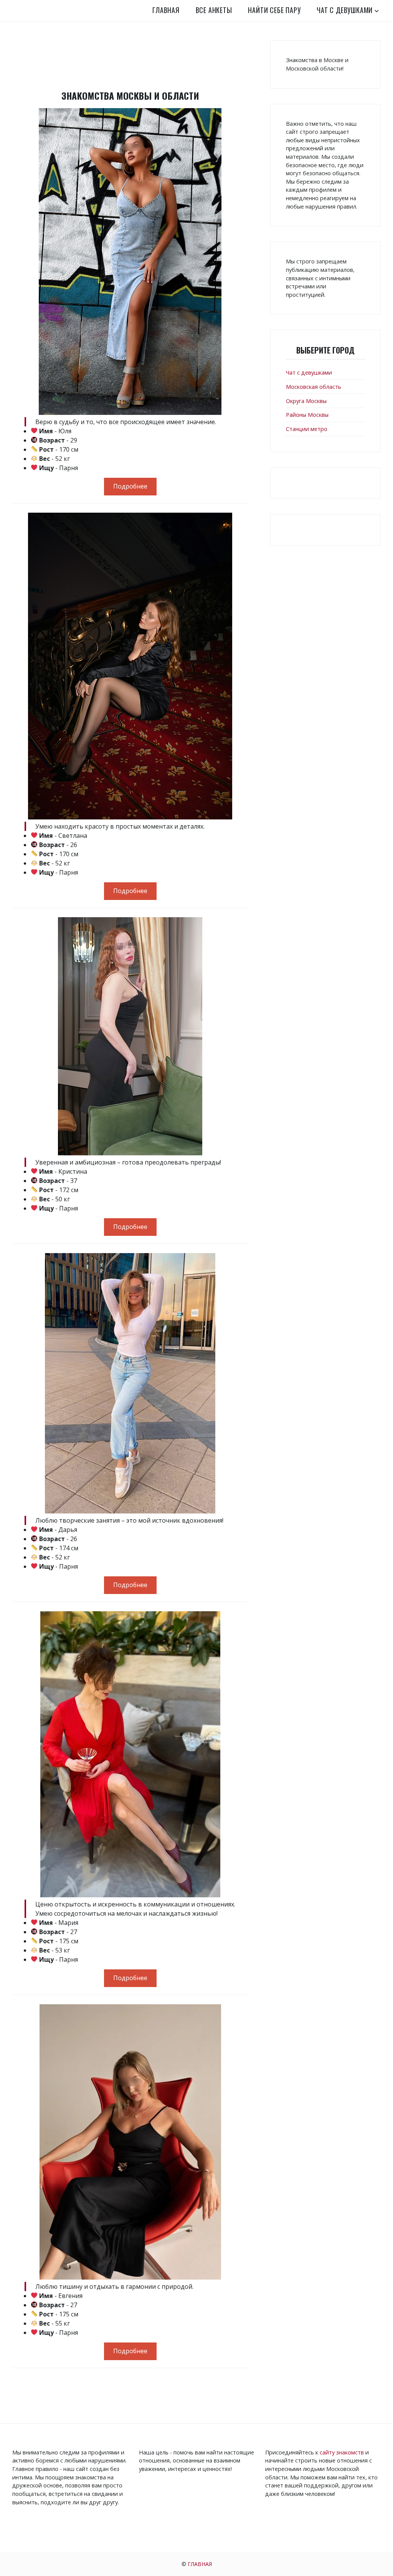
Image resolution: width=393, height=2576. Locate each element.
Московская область (314, 387)
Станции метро (307, 429)
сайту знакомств (342, 2452)
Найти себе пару (274, 10)
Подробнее (130, 486)
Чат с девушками (345, 10)
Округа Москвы (306, 401)
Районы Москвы (307, 415)
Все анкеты (214, 10)
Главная (166, 10)
